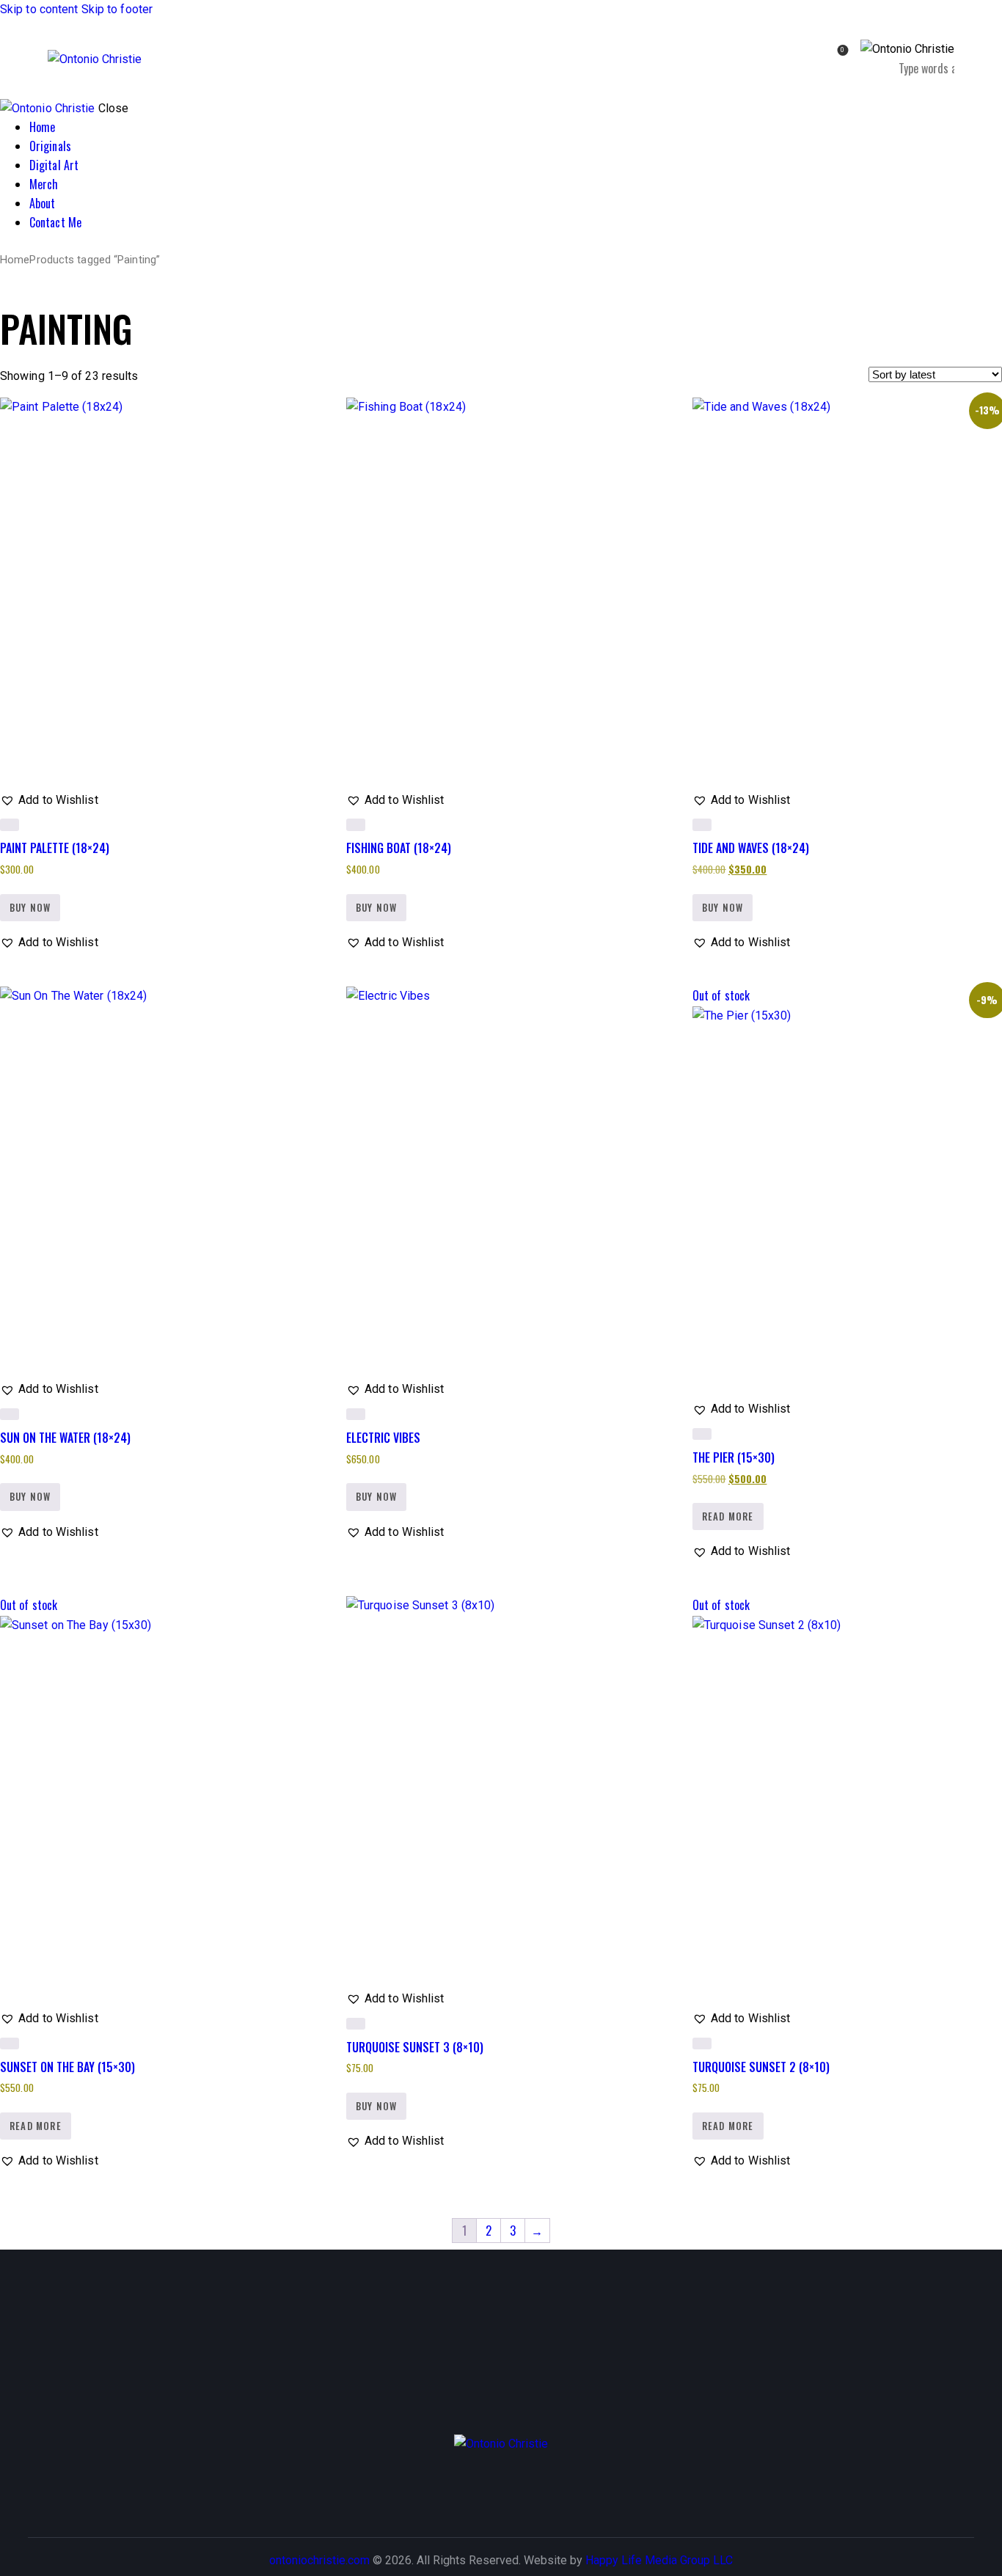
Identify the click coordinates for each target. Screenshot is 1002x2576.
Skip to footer (117, 9)
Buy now (30, 907)
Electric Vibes (383, 1438)
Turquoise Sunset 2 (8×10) (761, 2067)
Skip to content (39, 9)
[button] (49, 800)
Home (15, 260)
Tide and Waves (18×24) (751, 848)
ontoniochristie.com (319, 2560)
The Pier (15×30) (734, 1457)
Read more (728, 1516)
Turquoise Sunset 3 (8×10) (415, 2047)
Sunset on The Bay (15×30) (67, 2067)
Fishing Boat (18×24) (399, 848)
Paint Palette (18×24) (55, 848)
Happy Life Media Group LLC (659, 2560)
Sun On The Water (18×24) (65, 1438)
